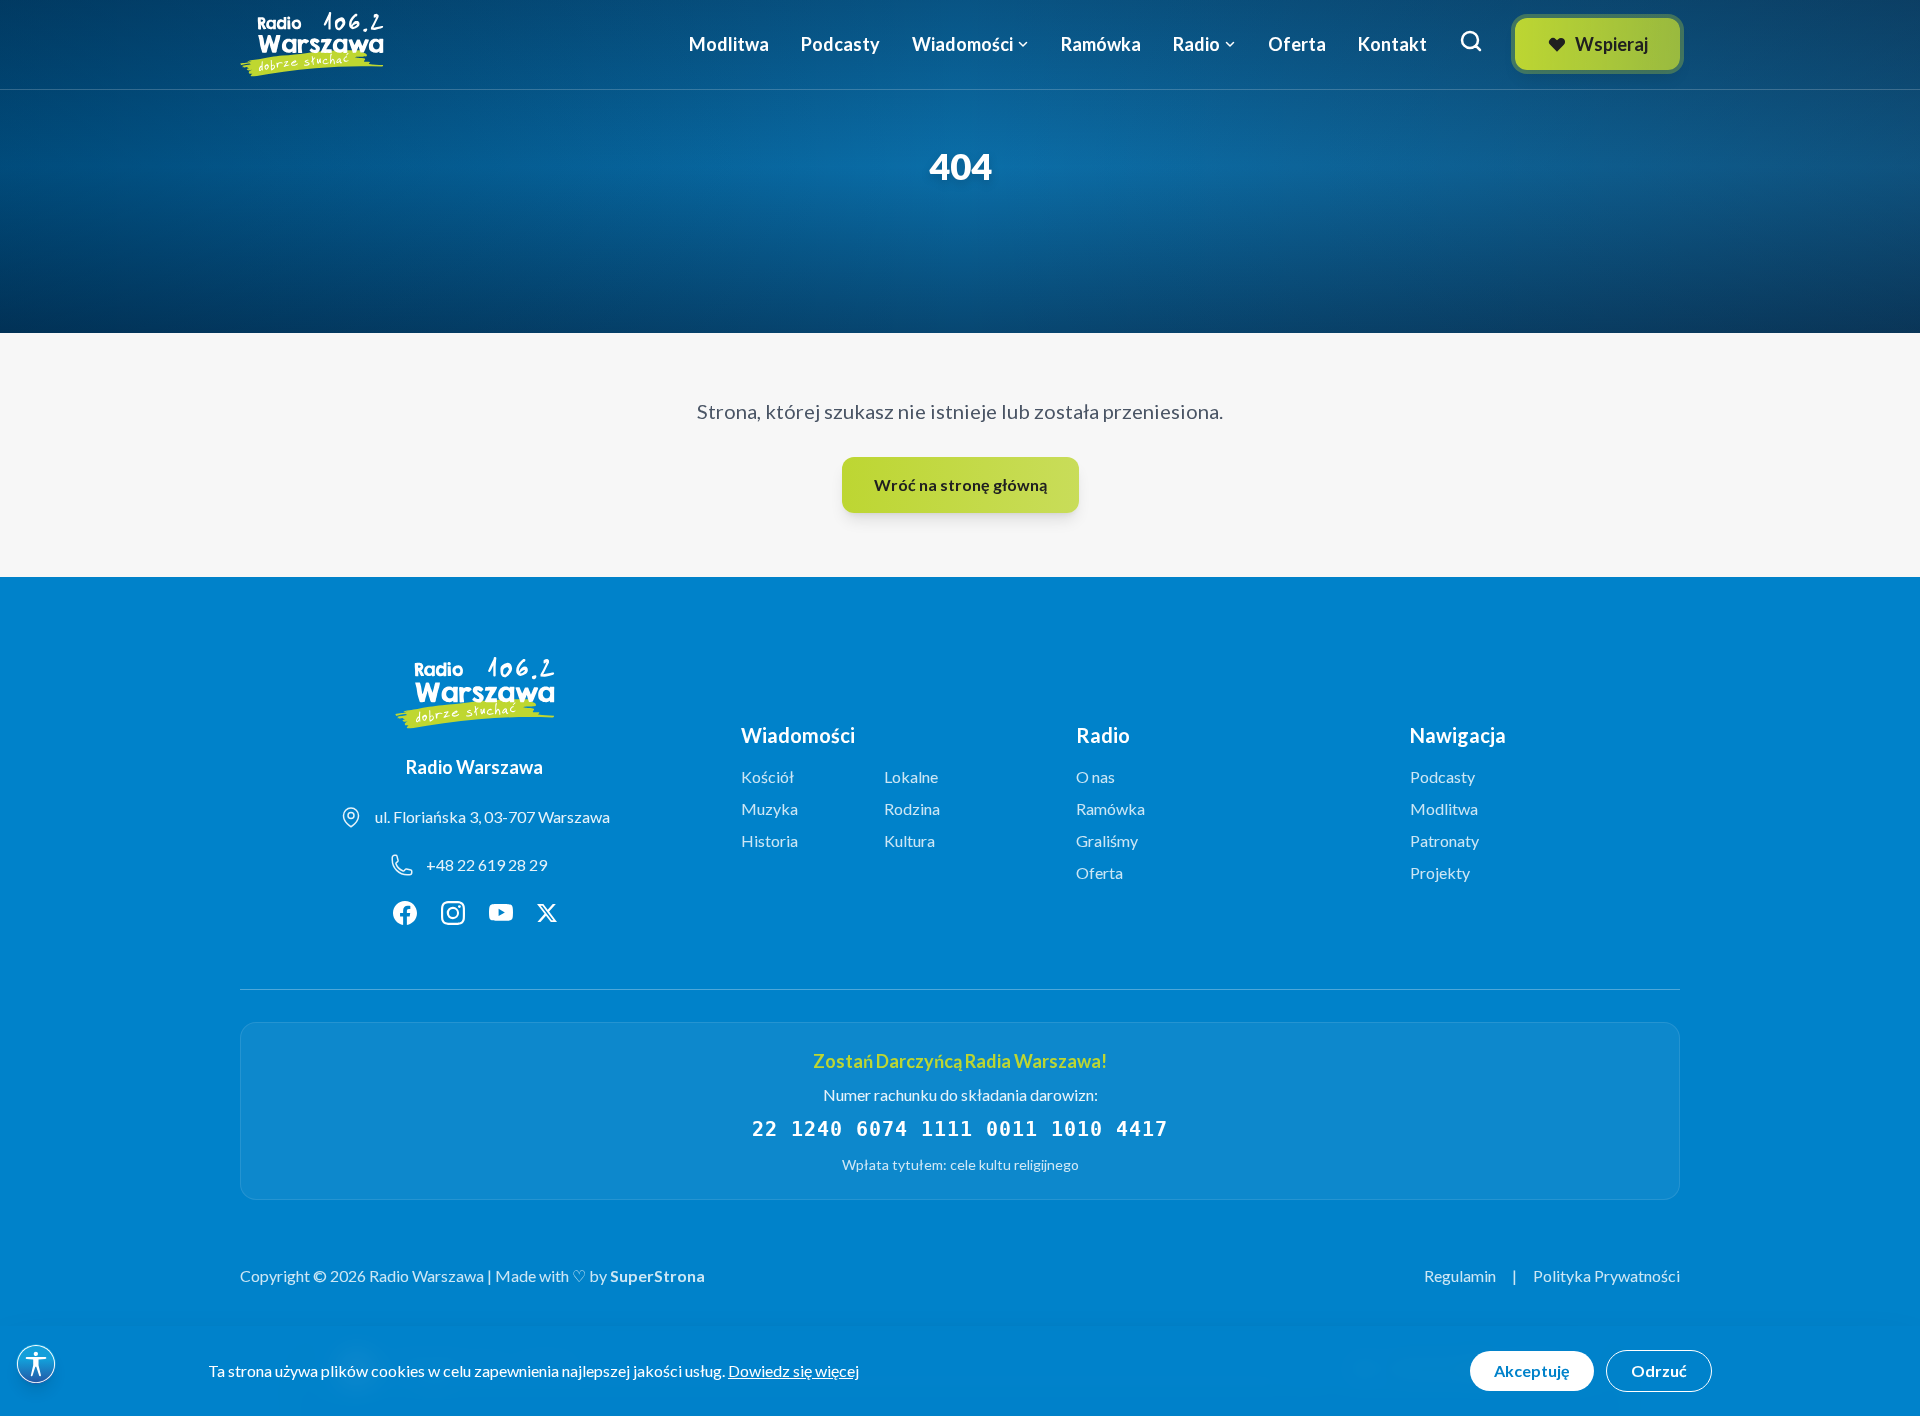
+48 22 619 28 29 (486, 864)
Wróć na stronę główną (960, 484)
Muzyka (769, 808)
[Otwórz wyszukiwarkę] (1471, 41)
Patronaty (1444, 840)
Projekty (1440, 872)
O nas (1095, 776)
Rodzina (912, 808)
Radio (1196, 44)
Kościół (767, 776)
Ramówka (1101, 44)
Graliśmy (1107, 840)
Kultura (909, 840)
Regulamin (1460, 1275)
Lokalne (911, 776)
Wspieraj (1611, 44)
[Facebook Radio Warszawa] (405, 913)
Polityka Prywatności (1606, 1275)
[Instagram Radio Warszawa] (453, 913)
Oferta (1297, 44)
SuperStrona (657, 1275)
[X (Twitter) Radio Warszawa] (547, 913)
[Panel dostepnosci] (36, 1364)
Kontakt (1392, 44)
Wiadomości (962, 44)
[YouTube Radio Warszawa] (501, 913)
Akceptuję (1532, 1370)
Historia (769, 840)
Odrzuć (1659, 1370)
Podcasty (840, 44)
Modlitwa (729, 44)
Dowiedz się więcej (793, 1370)
